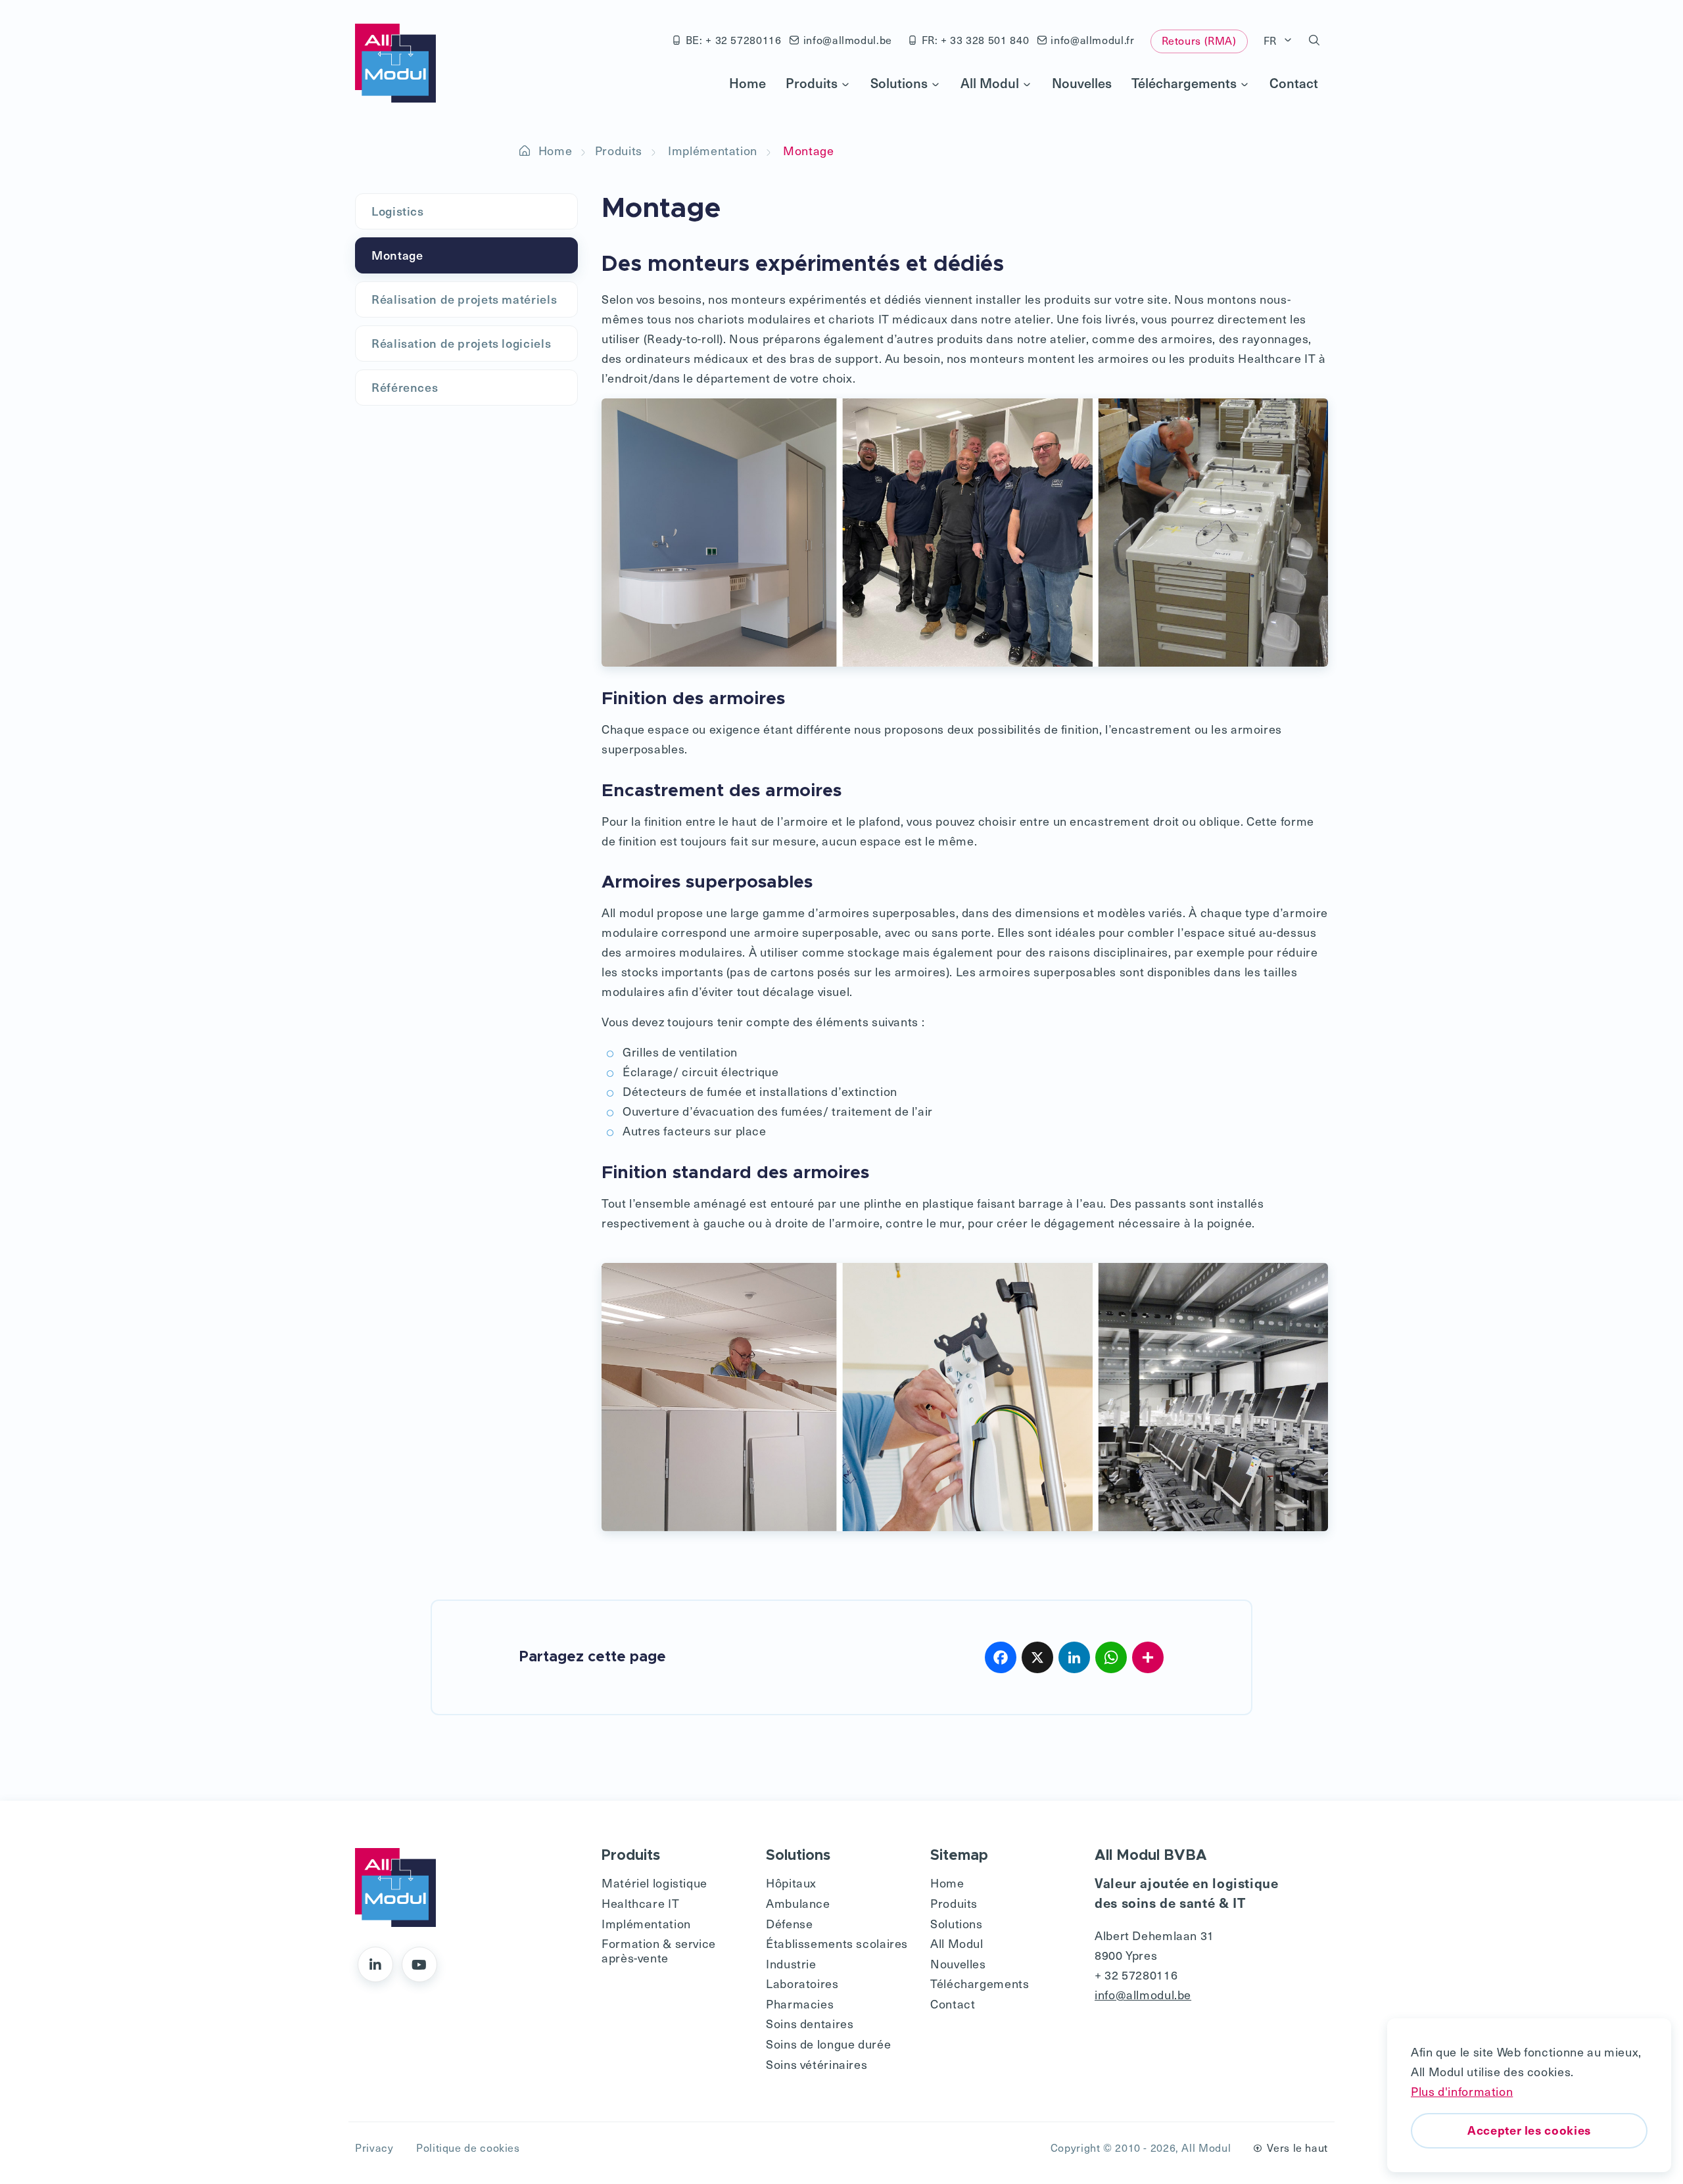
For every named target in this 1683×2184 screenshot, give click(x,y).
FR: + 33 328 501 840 (976, 40)
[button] (1315, 41)
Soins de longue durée (828, 2044)
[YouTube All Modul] (419, 1964)
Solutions (899, 83)
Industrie (791, 1963)
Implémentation (713, 150)
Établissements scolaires (837, 1943)
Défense (789, 1923)
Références (405, 387)
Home (747, 83)
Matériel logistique (654, 1883)
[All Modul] (395, 63)
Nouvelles (1082, 83)
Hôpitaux (791, 1883)
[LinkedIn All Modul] (375, 1964)
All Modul (990, 83)
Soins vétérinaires (817, 2064)
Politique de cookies (468, 2148)
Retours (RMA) (1199, 40)
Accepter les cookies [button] (1529, 2130)
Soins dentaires (810, 2023)
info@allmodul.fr (1092, 40)
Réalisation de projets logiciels (461, 343)
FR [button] (1272, 40)
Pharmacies (800, 2004)
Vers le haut (1297, 2148)
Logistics (398, 211)
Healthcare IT (640, 1903)
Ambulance (798, 1903)
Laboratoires (802, 1983)
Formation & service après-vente (659, 1950)
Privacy (374, 2148)
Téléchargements (1184, 83)
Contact (1294, 83)
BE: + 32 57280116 (734, 40)
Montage (397, 255)
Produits (812, 83)
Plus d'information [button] (1462, 2091)
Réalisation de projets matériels (464, 299)
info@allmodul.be (848, 40)
